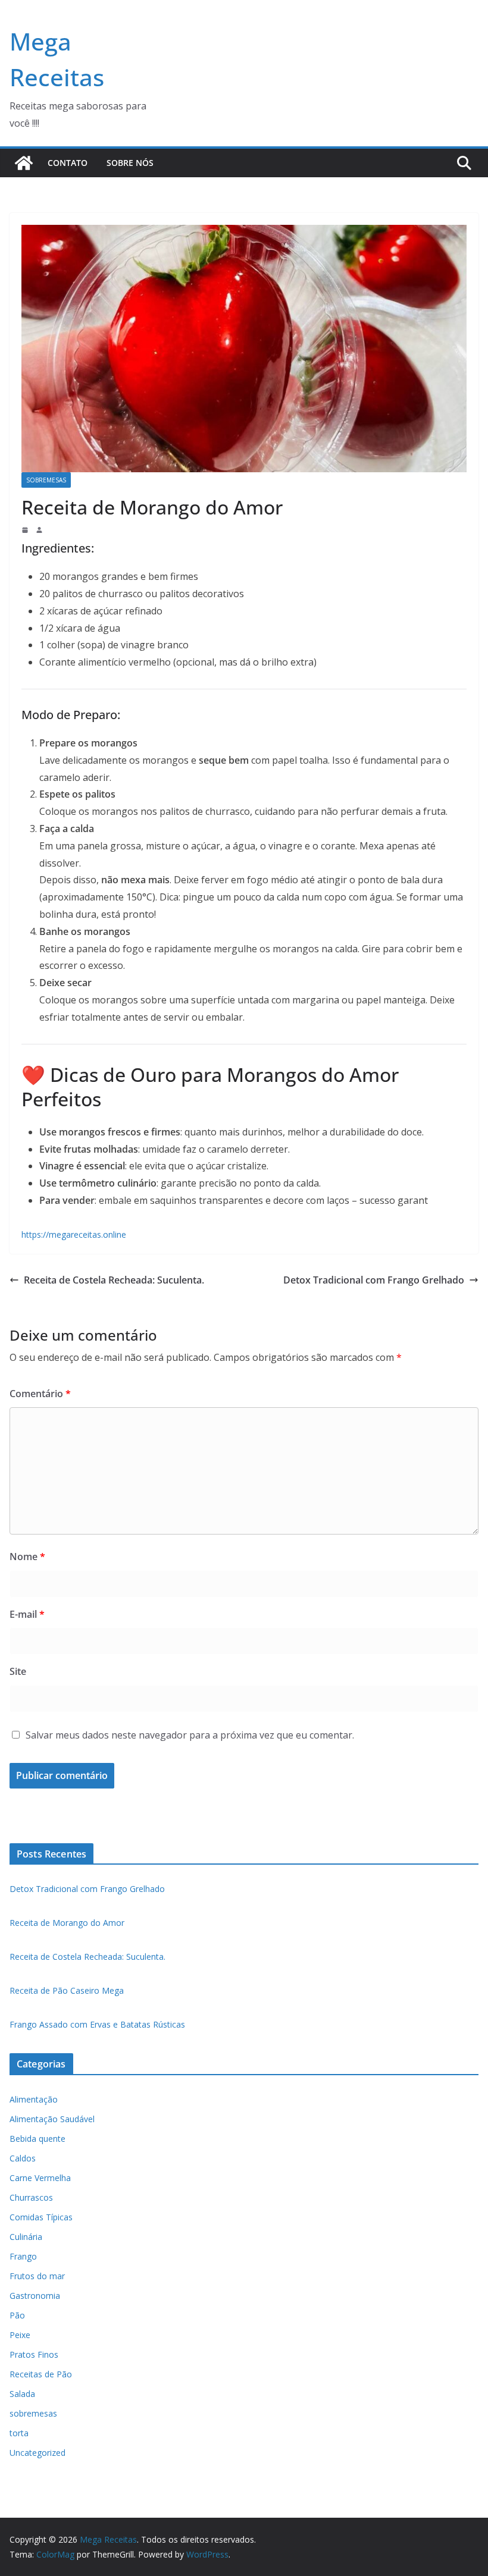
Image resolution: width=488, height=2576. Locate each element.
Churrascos (31, 2197)
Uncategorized (37, 2453)
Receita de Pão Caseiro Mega (67, 1990)
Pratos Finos (34, 2354)
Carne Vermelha (40, 2178)
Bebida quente (37, 2139)
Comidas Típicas (41, 2217)
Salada (22, 2394)
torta (19, 2433)
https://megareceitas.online (74, 1234)
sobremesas (46, 480)
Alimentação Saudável (52, 2119)
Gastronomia (35, 2296)
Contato (68, 163)
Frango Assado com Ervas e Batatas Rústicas (97, 2024)
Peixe (20, 2335)
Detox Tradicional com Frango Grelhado (374, 1280)
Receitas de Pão (41, 2374)
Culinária (26, 2237)
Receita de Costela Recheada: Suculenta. (114, 1280)
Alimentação (34, 2099)
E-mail (27, 1614)
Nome (27, 1557)
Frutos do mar (37, 2276)
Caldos (23, 2158)
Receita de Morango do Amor (67, 1923)
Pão (17, 2315)
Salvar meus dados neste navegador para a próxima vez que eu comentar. (190, 1735)
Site (18, 1671)
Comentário (40, 1394)
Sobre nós (130, 163)
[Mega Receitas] (24, 163)
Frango (23, 2256)
